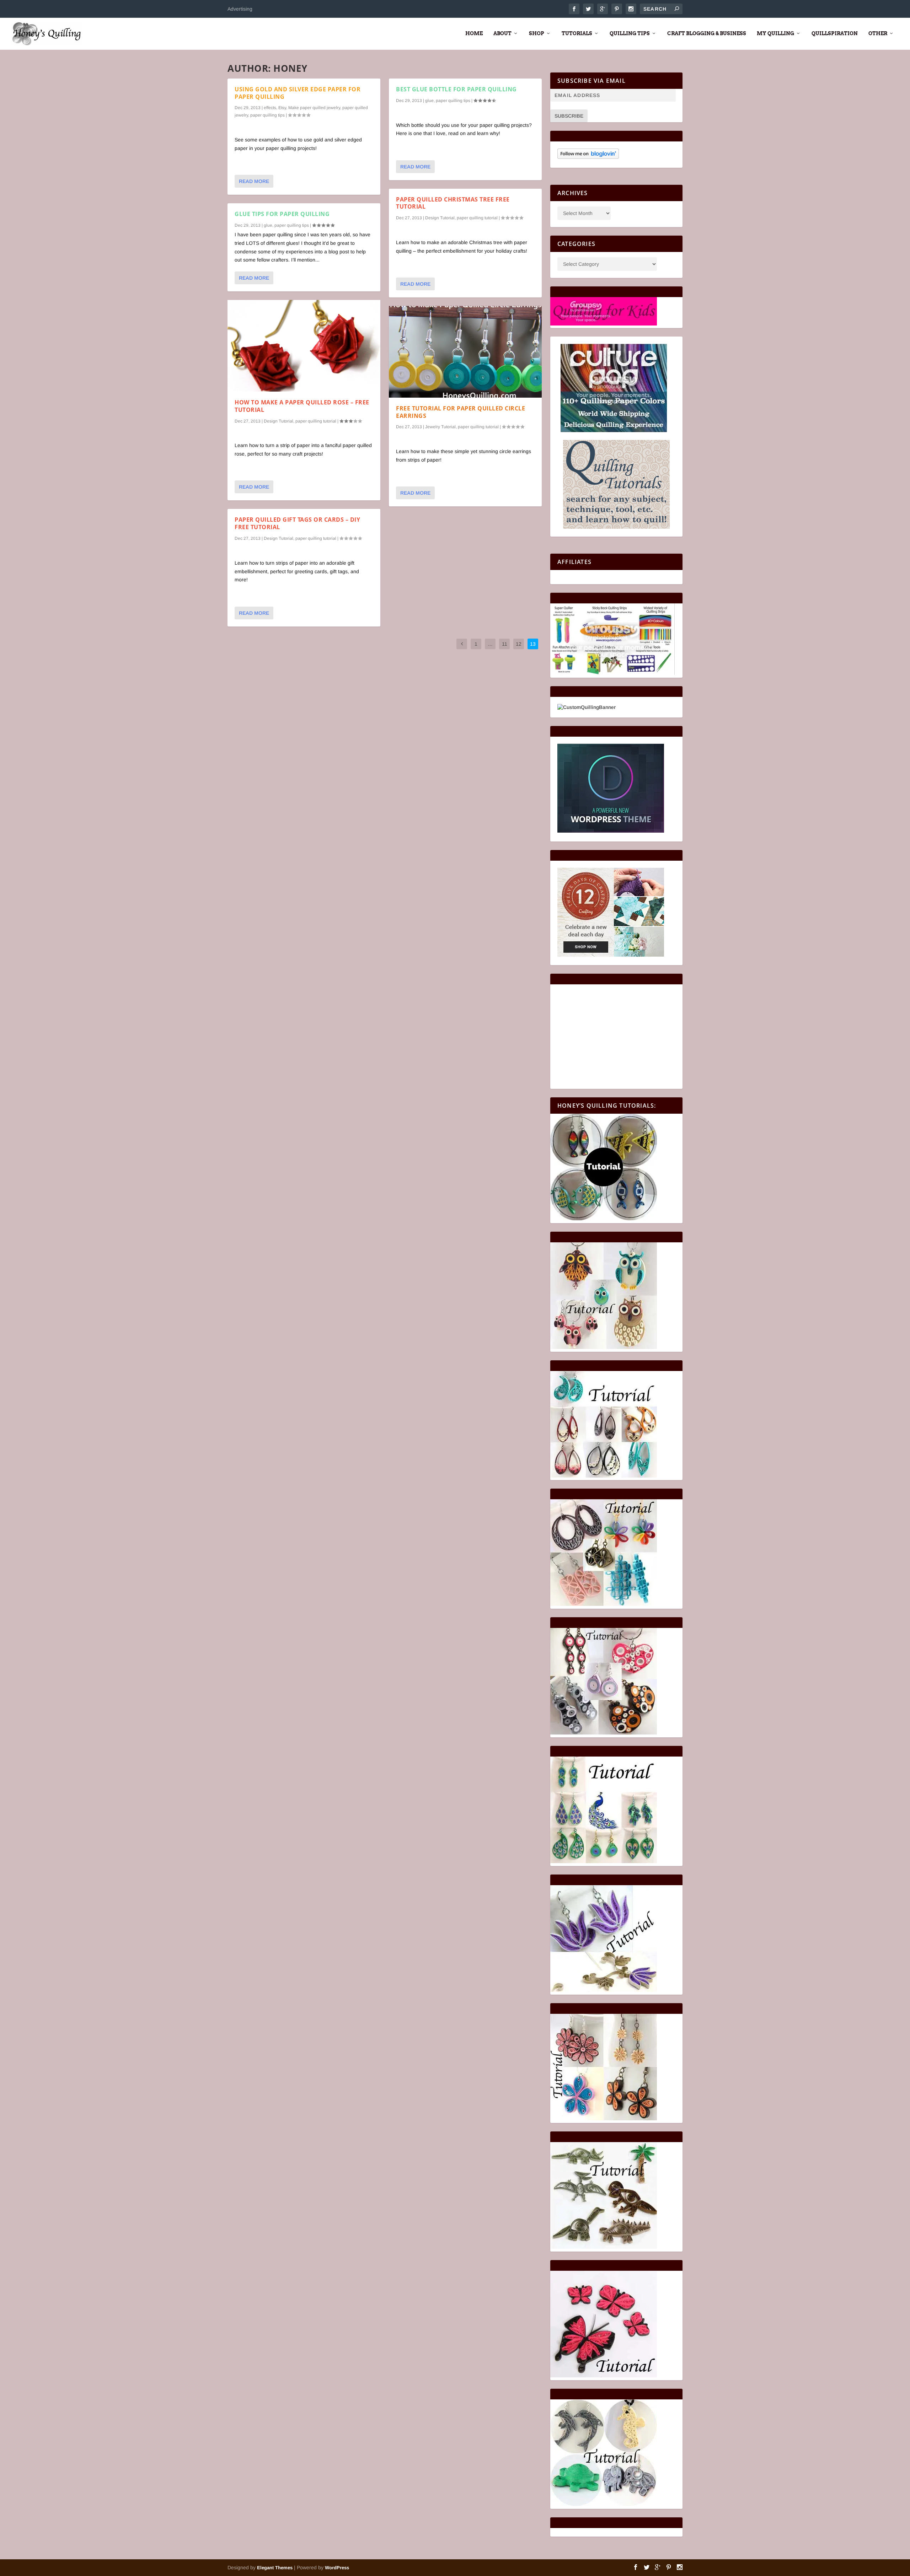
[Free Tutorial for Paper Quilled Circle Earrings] (465, 352)
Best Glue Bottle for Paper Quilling (456, 89)
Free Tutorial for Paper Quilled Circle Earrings (461, 412)
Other (878, 33)
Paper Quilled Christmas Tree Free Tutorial (453, 203)
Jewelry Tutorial (440, 427)
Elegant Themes (275, 2568)
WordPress (337, 2568)
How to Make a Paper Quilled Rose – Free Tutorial (302, 406)
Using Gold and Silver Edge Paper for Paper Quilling (298, 93)
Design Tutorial (279, 421)
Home (474, 33)
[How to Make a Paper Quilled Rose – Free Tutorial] (304, 346)
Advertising (240, 9)
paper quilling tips (267, 115)
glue (268, 225)
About (502, 33)
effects (270, 108)
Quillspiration (835, 33)
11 (505, 644)
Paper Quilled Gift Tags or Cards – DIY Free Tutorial (297, 523)
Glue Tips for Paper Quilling (282, 214)
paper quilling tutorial (316, 421)
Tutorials (577, 33)
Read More (254, 181)
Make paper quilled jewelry (314, 108)
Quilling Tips (630, 33)
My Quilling (775, 33)
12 (519, 644)
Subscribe (569, 116)
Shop (537, 33)
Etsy (282, 108)
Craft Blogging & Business (707, 33)
